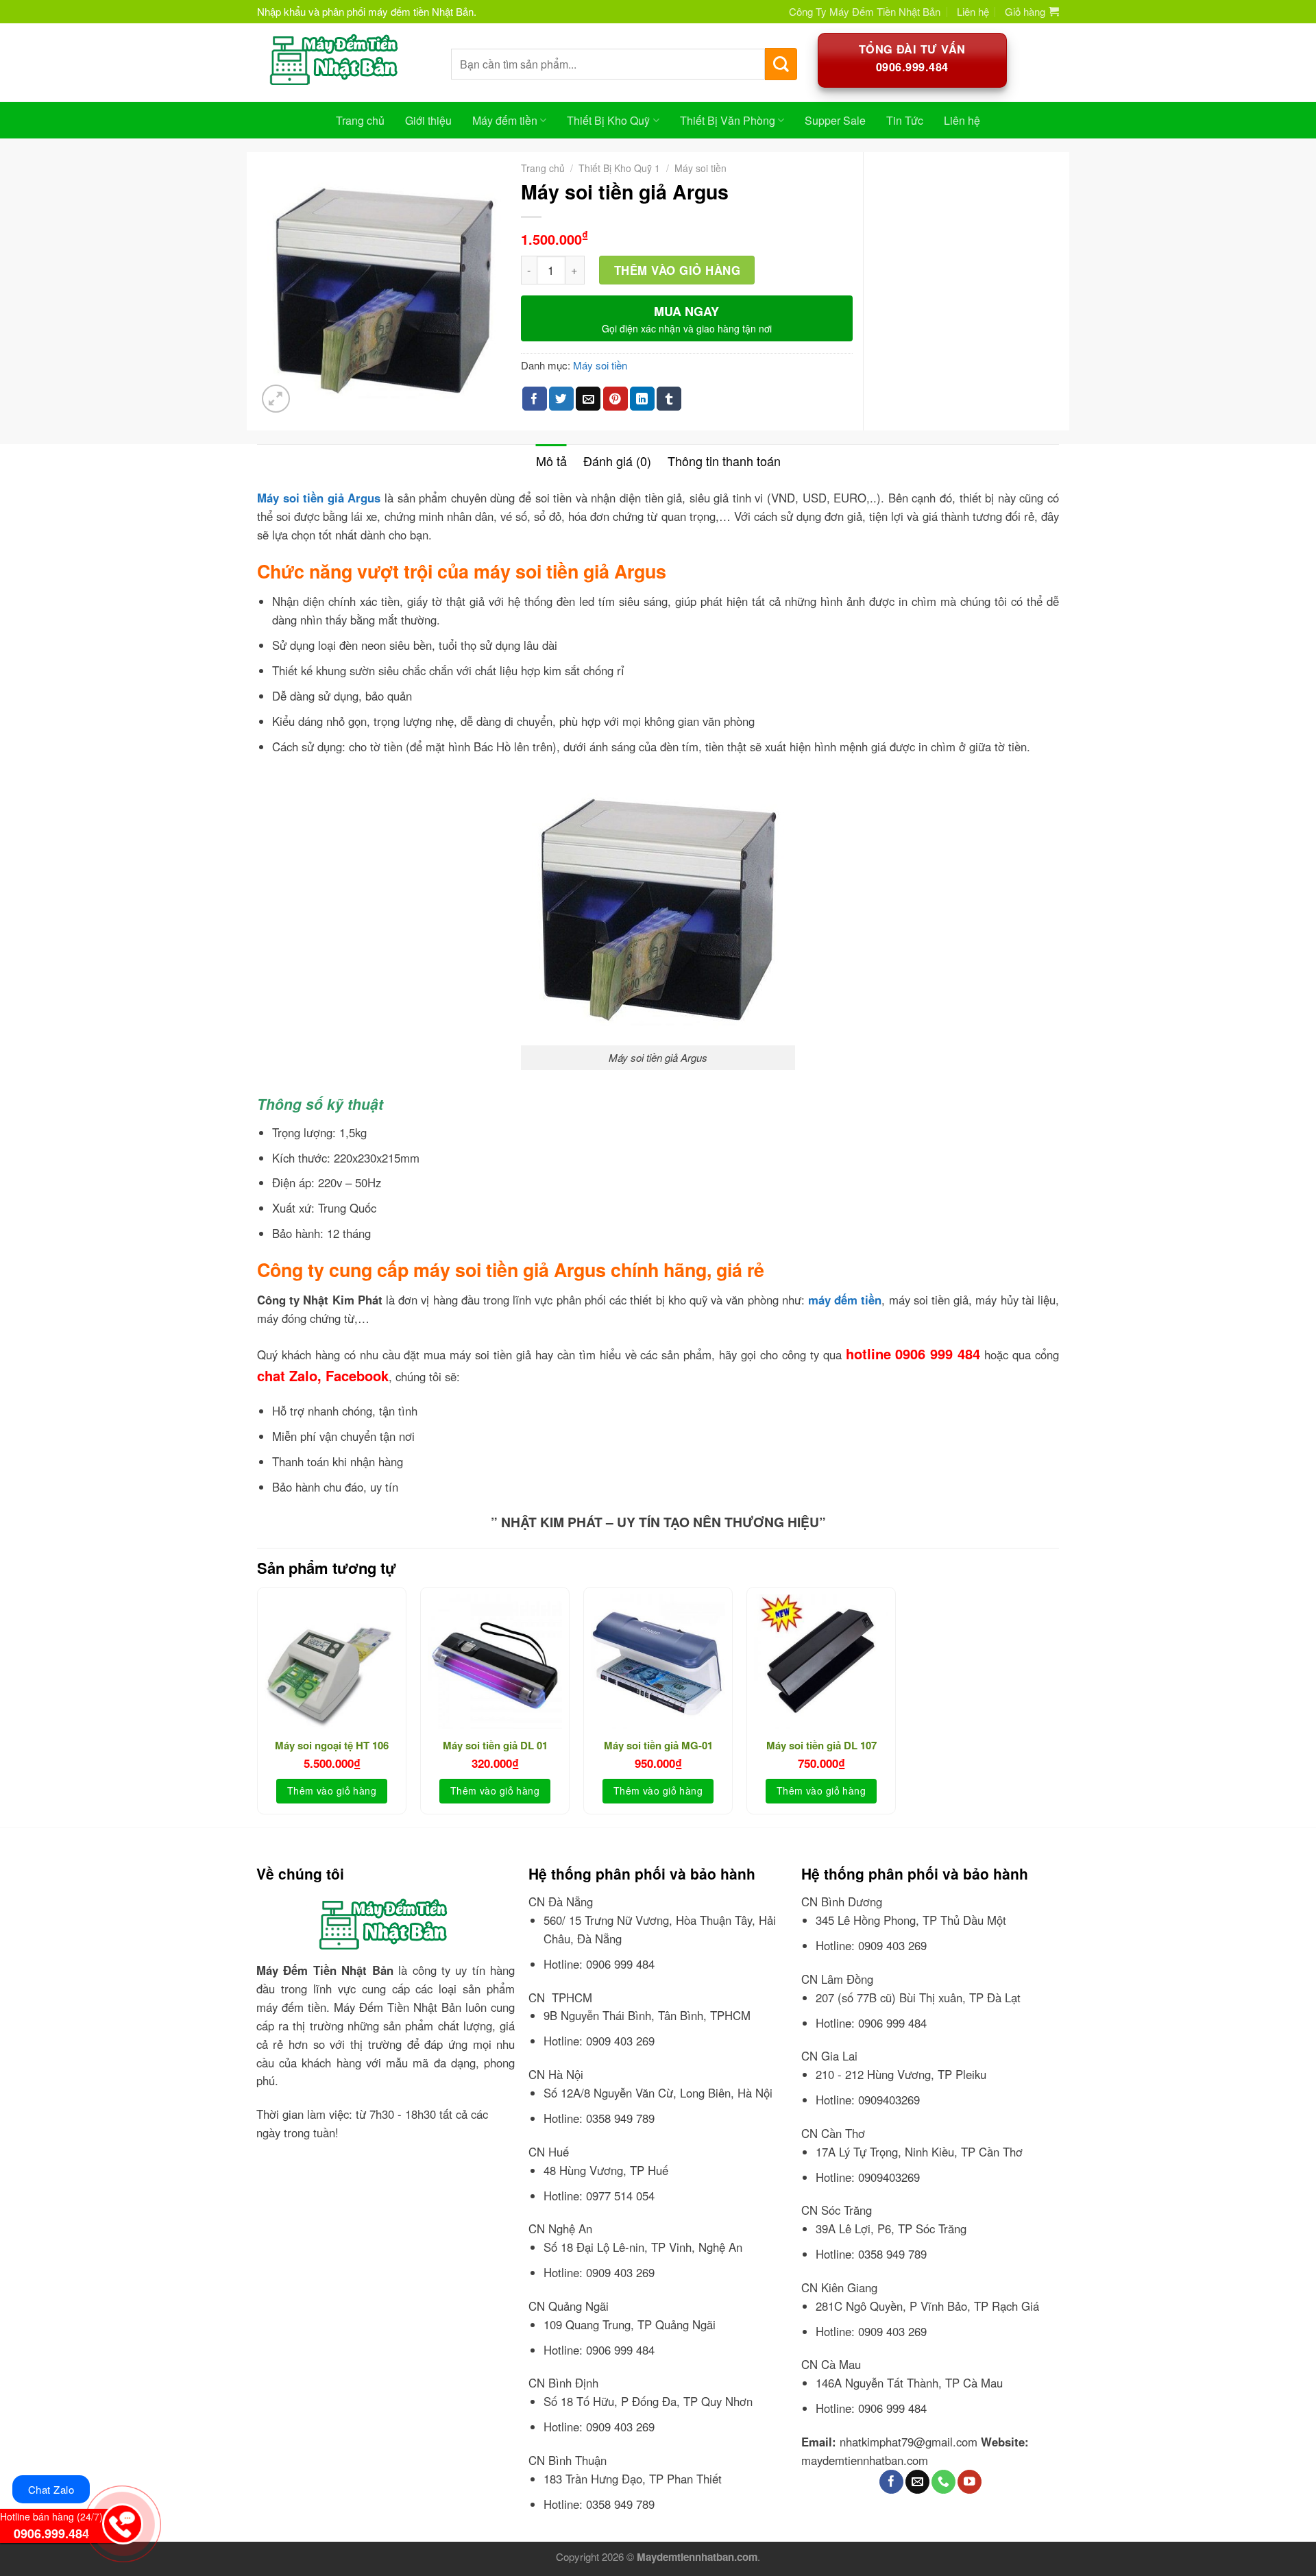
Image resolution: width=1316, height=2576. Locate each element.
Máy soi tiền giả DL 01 (495, 1746)
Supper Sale (835, 120)
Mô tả (551, 461)
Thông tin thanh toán (724, 461)
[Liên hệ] (122, 2520)
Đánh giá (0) (617, 461)
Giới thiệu (428, 120)
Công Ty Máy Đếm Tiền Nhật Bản (865, 11)
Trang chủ (360, 120)
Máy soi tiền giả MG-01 (658, 1746)
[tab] (551, 461)
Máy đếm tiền (505, 120)
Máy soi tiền (700, 168)
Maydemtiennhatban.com (697, 2557)
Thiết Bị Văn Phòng (728, 120)
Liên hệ (973, 11)
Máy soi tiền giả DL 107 (821, 1746)
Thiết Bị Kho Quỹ (608, 120)
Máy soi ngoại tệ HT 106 (332, 1746)
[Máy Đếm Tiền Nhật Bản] (344, 62)
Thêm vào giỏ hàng (678, 270)
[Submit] (781, 64)
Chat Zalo (51, 2489)
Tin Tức (905, 120)
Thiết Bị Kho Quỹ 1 (619, 168)
